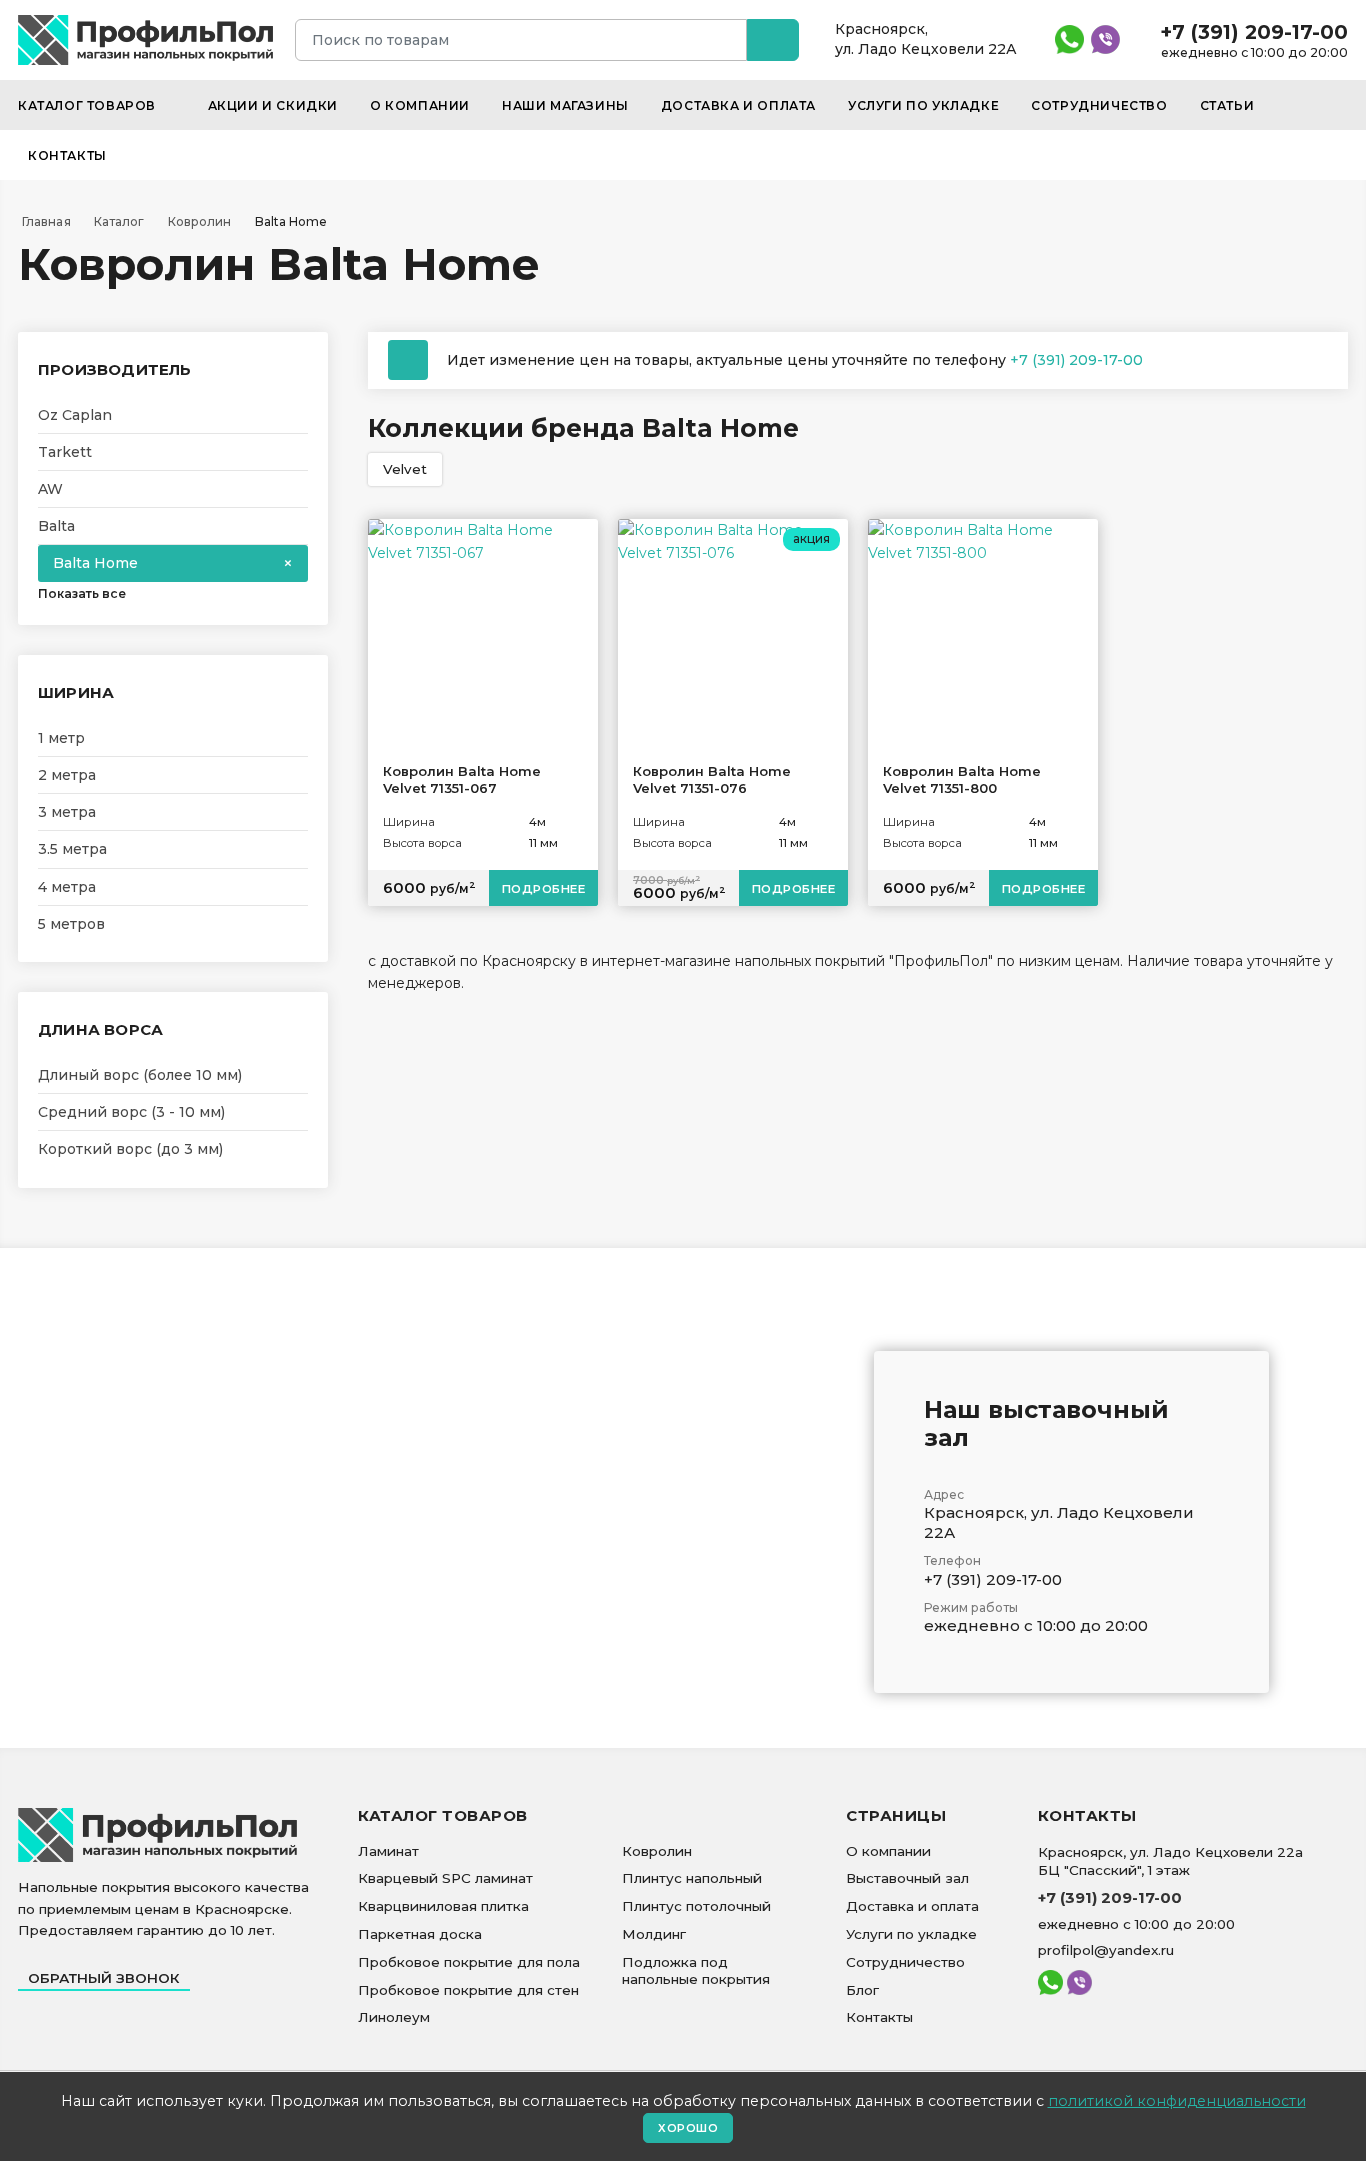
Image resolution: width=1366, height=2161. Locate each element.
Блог (862, 1990)
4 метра (67, 887)
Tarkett (65, 452)
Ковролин (657, 1851)
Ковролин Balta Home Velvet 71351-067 (462, 779)
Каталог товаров (89, 105)
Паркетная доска (420, 1934)
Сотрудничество (1099, 105)
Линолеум (394, 2017)
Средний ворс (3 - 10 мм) (131, 1112)
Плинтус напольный (692, 1878)
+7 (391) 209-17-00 (1254, 32)
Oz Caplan (75, 415)
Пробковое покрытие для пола (469, 1962)
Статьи (1227, 105)
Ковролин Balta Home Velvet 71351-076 (712, 779)
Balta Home (95, 563)
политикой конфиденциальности (1177, 2101)
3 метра (67, 812)
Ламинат (388, 1851)
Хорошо (688, 2128)
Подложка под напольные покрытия (696, 1970)
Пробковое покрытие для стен (468, 1990)
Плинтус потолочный (696, 1906)
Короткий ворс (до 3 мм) (130, 1149)
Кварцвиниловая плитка (443, 1906)
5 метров (71, 924)
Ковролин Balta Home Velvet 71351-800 (962, 779)
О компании (420, 105)
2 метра (67, 775)
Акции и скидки (273, 105)
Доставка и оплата (738, 105)
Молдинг (654, 1934)
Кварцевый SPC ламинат (445, 1878)
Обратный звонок (104, 1978)
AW (50, 489)
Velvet (405, 469)
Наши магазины (565, 105)
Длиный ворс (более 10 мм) (140, 1075)
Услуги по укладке (923, 105)
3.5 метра (72, 849)
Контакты (67, 155)
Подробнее (544, 889)
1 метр (61, 738)
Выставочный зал (907, 1878)
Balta (56, 526)
